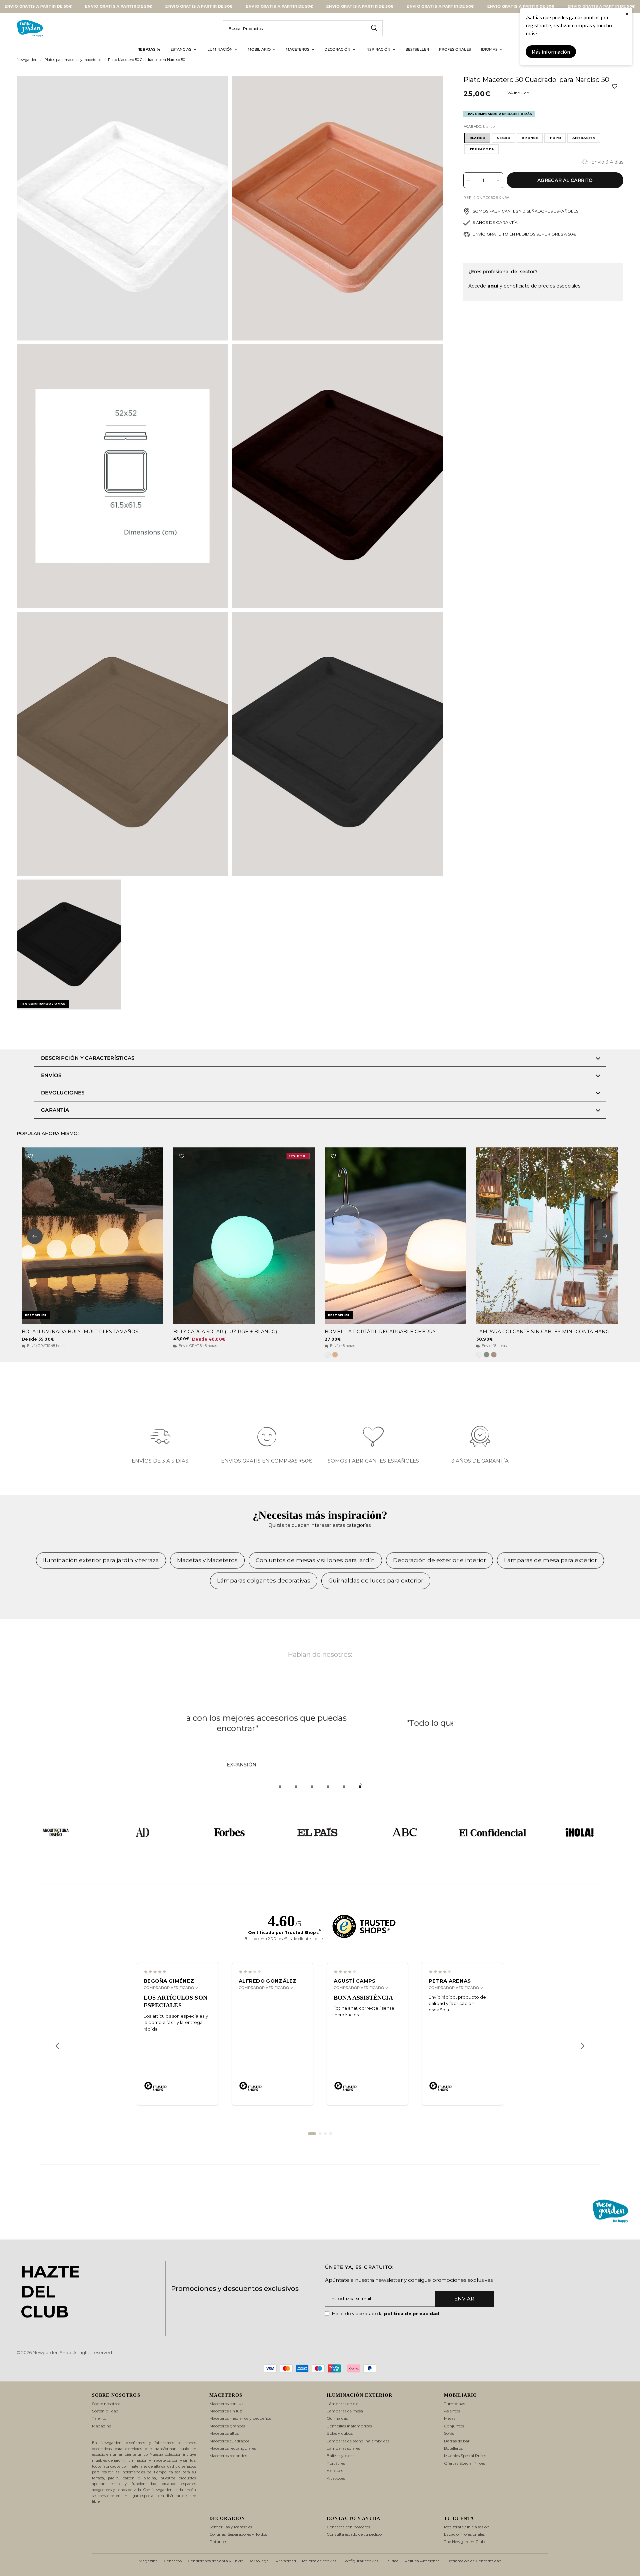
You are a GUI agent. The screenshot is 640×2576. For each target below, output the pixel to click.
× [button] (627, 14)
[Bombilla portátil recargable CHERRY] (395, 1236)
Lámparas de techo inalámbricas (358, 2441)
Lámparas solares (343, 2448)
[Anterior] (57, 2046)
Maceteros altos (224, 2433)
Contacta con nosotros (348, 2527)
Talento (99, 2418)
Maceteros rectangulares (233, 2448)
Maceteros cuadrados (229, 2441)
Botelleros (453, 2448)
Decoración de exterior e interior (439, 1560)
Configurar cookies (360, 2561)
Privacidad (286, 2561)
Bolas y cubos (340, 2433)
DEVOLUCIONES (63, 1093)
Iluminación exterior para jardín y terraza (101, 1560)
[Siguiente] (583, 2046)
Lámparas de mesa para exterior (550, 1560)
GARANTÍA (55, 1110)
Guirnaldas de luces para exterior (376, 1581)
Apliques (335, 2471)
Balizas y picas (340, 2456)
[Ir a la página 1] (312, 2134)
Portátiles (336, 2463)
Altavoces (336, 2478)
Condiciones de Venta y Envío (215, 2561)
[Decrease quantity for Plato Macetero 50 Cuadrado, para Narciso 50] (469, 180)
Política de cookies (319, 2561)
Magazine (101, 2426)
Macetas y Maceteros (207, 1560)
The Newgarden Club (464, 2542)
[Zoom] (214, 90)
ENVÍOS (51, 1075)
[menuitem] (149, 50)
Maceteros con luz (226, 2404)
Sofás (449, 2433)
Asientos (452, 2411)
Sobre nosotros (106, 2404)
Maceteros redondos (228, 2456)
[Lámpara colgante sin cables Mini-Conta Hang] (547, 1236)
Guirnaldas (337, 2418)
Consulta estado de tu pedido (354, 2534)
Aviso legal (259, 2561)
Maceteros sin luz (226, 2411)
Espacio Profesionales (464, 2534)
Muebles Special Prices (465, 2456)
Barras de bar (457, 2441)
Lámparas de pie (342, 2404)
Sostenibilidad (105, 2411)
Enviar (464, 2299)
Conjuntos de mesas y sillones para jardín (315, 1560)
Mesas (450, 2418)
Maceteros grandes (227, 2426)
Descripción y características (88, 1058)
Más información (551, 52)
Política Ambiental (423, 2561)
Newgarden (27, 60)
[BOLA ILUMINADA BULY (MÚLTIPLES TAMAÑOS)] (92, 1236)
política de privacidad (412, 2313)
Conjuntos (454, 2426)
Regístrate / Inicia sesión (467, 2527)
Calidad (391, 2561)
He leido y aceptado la (386, 2313)
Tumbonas (454, 2404)
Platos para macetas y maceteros (73, 60)
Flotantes (218, 2542)
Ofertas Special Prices (464, 2463)
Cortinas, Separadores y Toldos (238, 2534)
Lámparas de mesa (345, 2411)
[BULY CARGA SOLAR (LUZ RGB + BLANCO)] (244, 1236)
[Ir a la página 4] (331, 2134)
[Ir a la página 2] (320, 2134)
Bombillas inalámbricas (349, 2426)
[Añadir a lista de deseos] (615, 86)
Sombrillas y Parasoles (231, 2527)
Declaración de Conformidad (474, 2561)
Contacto (173, 2561)
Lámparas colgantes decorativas (264, 1581)
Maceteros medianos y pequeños (240, 2418)
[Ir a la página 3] (325, 2134)
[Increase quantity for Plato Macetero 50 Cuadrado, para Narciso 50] (498, 180)
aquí (493, 286)
